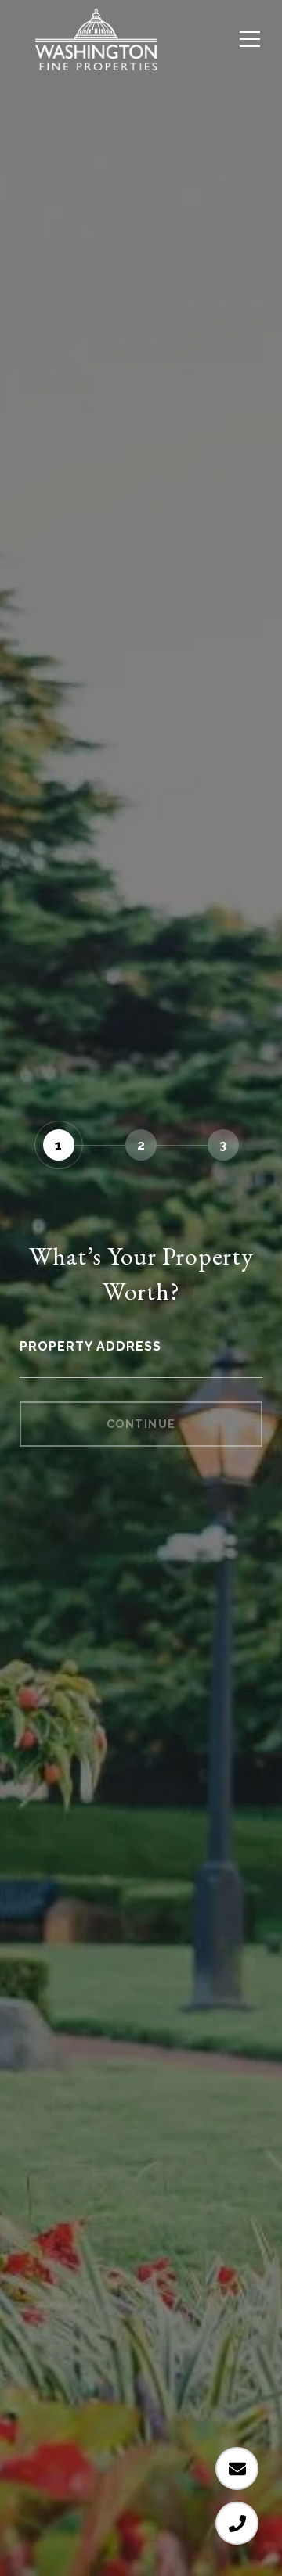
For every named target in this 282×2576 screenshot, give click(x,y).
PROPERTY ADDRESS (90, 1346)
